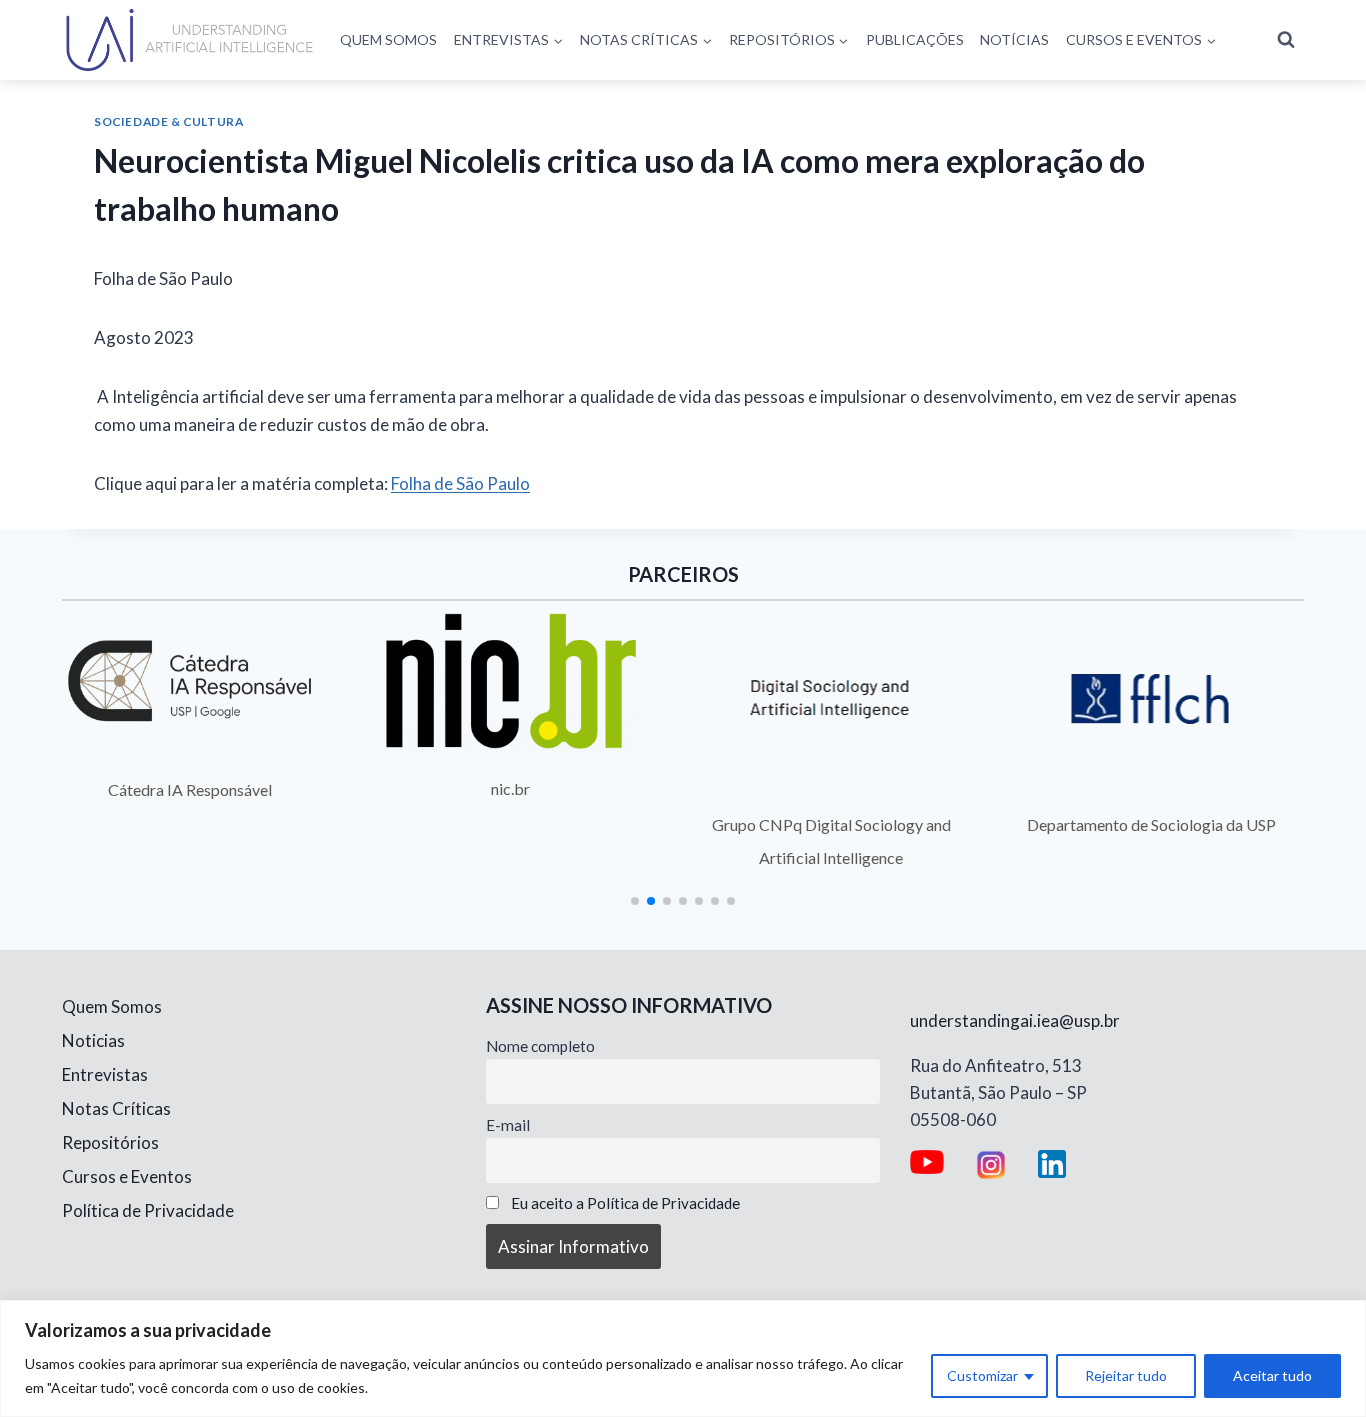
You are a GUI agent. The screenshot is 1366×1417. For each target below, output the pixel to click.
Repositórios (110, 1142)
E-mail (508, 1125)
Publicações (915, 39)
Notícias (1014, 39)
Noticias (93, 1040)
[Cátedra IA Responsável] (190, 681)
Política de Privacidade (148, 1210)
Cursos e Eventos (127, 1176)
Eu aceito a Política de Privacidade (625, 1203)
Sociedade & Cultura (168, 121)
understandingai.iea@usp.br (1015, 1020)
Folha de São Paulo (460, 483)
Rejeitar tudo (1126, 1375)
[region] (683, 1358)
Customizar (982, 1375)
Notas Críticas (116, 1108)
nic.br (510, 788)
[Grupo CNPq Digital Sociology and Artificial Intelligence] (831, 699)
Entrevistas (105, 1074)
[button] (635, 901)
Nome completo (540, 1046)
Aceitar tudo (1272, 1375)
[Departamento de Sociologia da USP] (1152, 699)
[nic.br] (511, 681)
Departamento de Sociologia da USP (1151, 824)
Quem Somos (388, 39)
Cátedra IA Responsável (190, 789)
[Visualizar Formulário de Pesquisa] (1286, 40)
